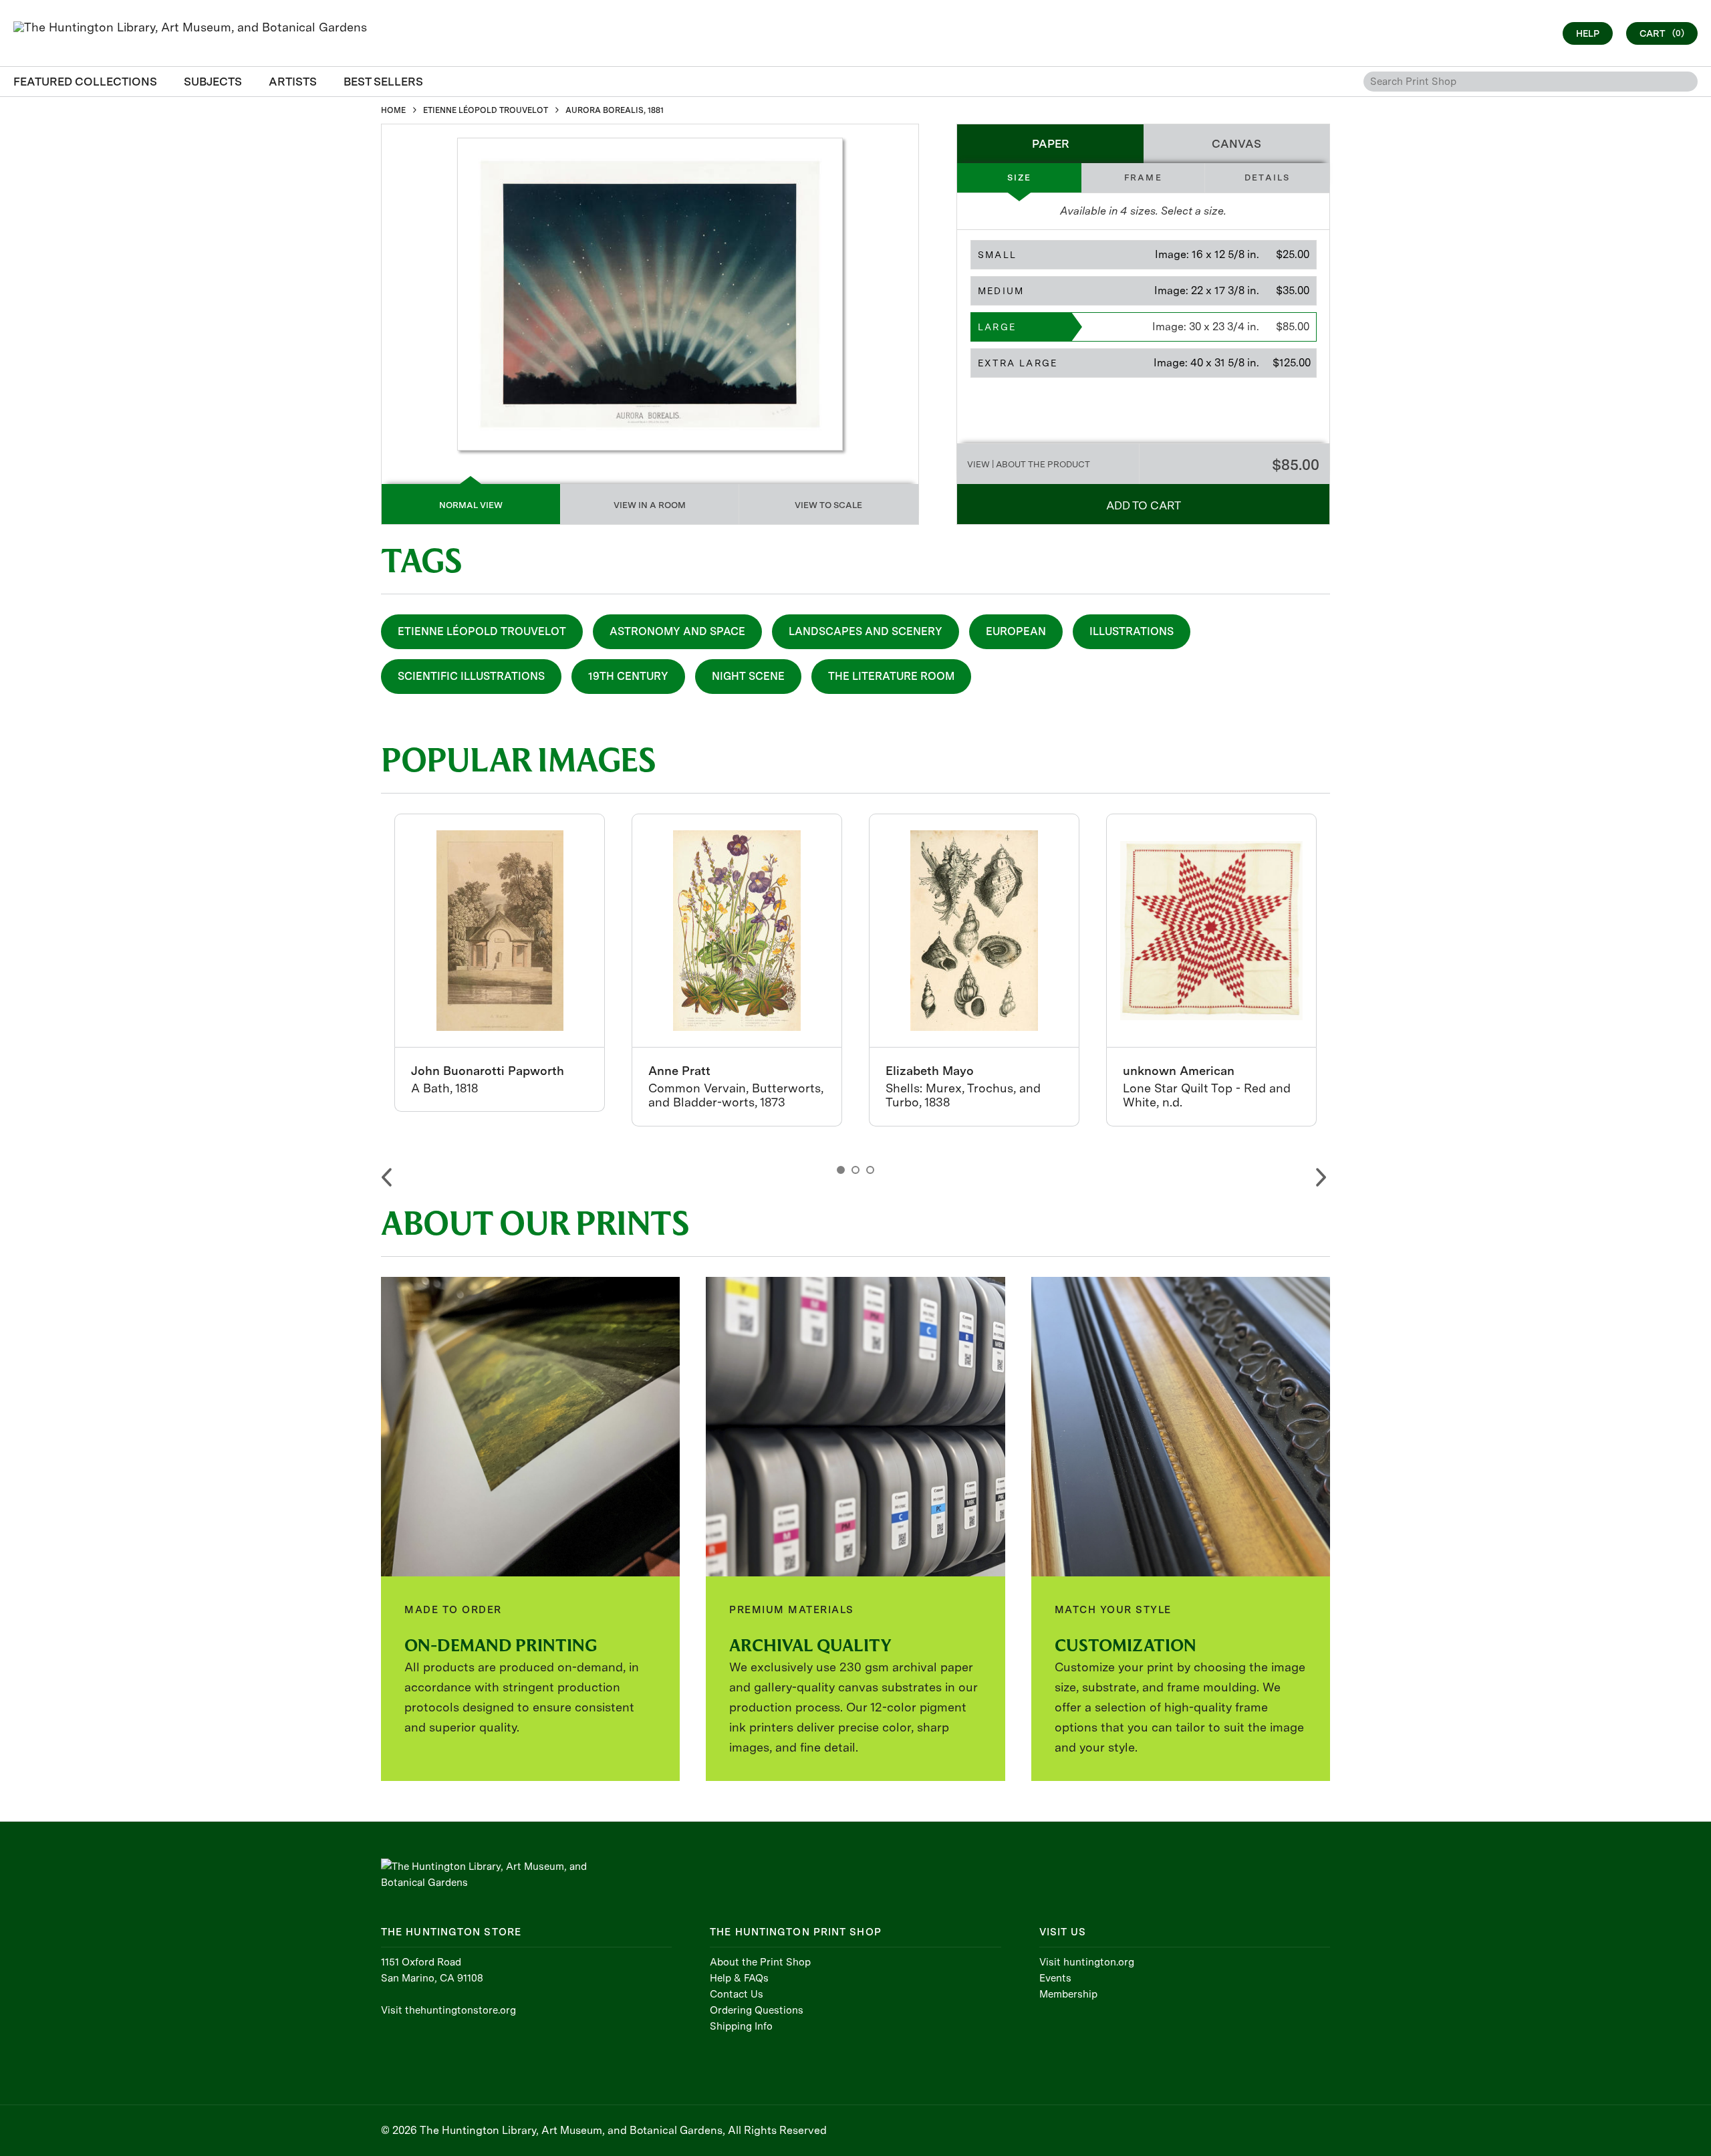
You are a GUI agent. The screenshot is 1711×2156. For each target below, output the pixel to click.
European (1016, 631)
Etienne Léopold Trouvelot (482, 631)
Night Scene (748, 676)
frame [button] (1143, 177)
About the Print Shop (760, 1962)
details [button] (1267, 177)
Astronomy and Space (677, 631)
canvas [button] (1236, 144)
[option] (500, 963)
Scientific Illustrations (471, 676)
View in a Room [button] (650, 505)
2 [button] (855, 1170)
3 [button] (870, 1170)
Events (1055, 1978)
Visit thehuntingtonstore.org (448, 2010)
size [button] (1020, 177)
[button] (1144, 255)
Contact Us (737, 1994)
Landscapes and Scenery (866, 631)
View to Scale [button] (828, 505)
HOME (393, 110)
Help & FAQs (739, 1978)
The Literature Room (891, 676)
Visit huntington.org (1087, 1962)
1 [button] (841, 1170)
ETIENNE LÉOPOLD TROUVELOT (486, 110)
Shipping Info (741, 2026)
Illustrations (1132, 631)
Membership (1068, 1994)
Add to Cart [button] (1144, 505)
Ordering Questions (757, 2010)
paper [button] (1051, 144)
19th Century (628, 676)
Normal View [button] (471, 505)
